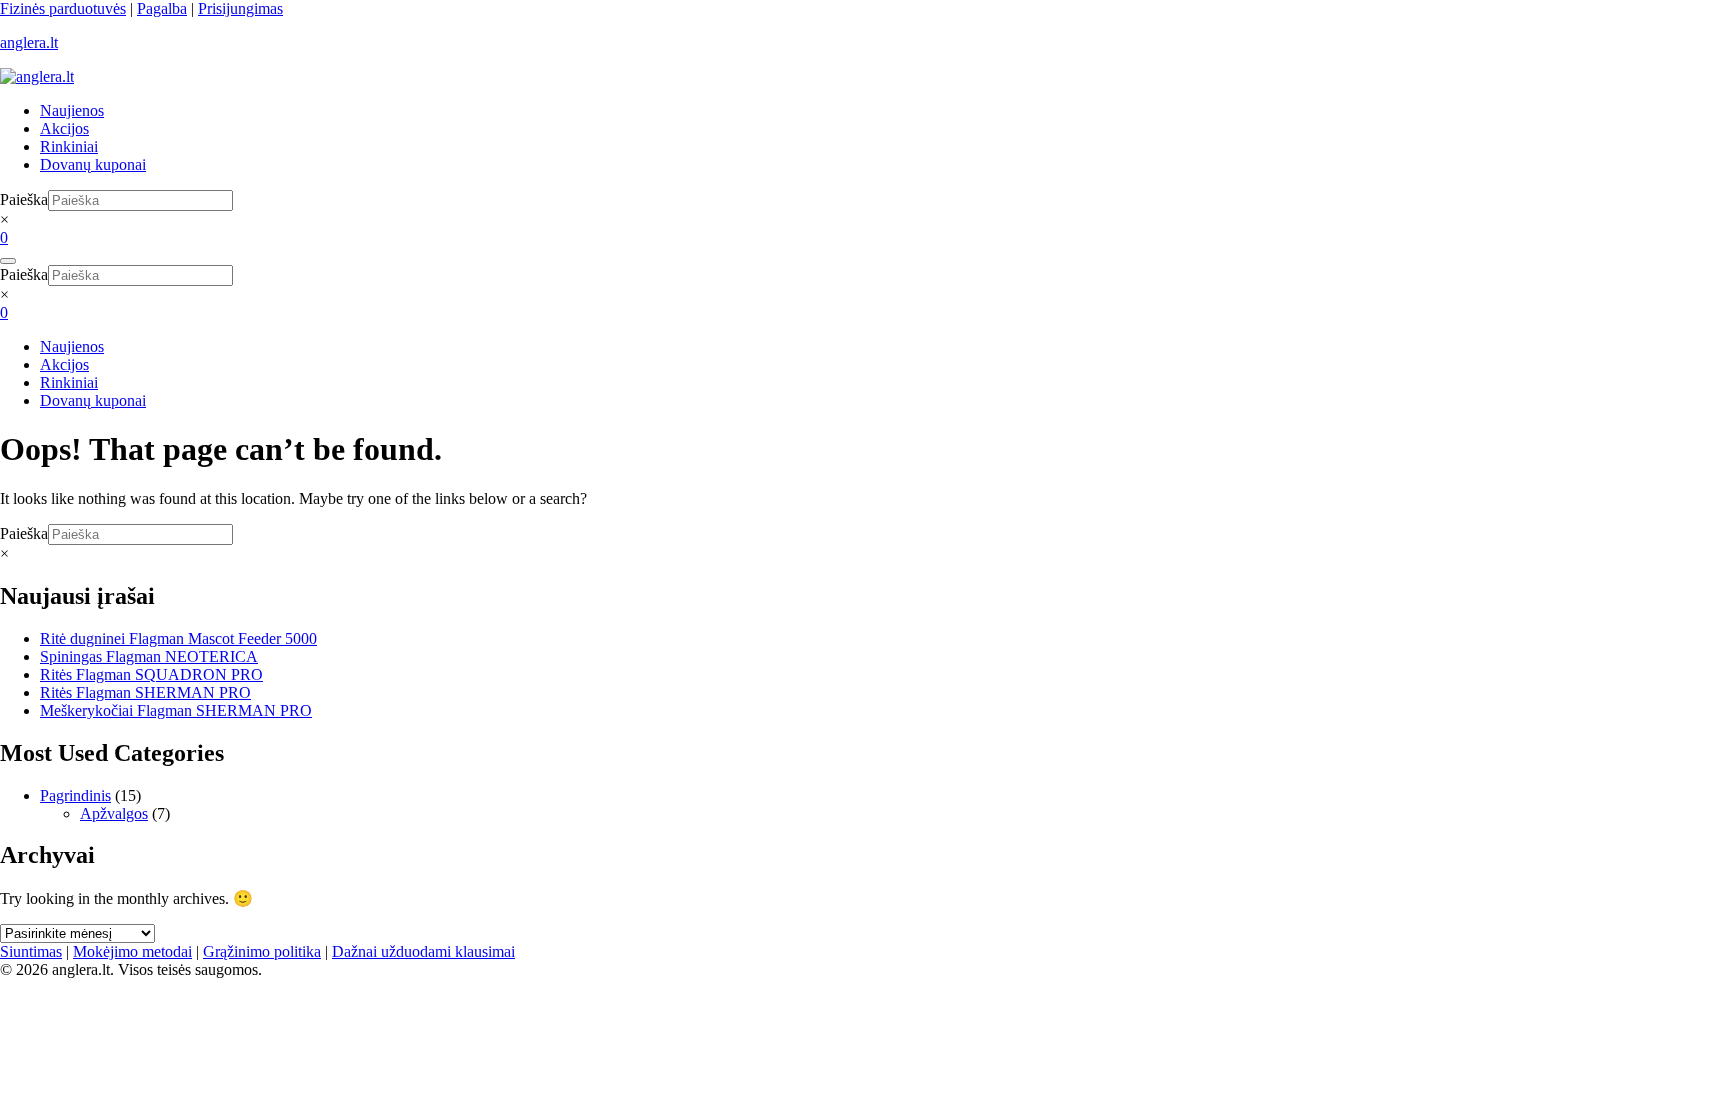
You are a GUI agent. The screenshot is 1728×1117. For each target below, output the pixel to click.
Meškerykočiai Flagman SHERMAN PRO (176, 710)
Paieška (24, 199)
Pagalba (162, 8)
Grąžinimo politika (262, 951)
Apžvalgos (114, 813)
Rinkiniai (69, 146)
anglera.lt (29, 42)
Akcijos (64, 128)
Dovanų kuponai (93, 164)
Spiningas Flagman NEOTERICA (149, 656)
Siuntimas (31, 951)
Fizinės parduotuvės (63, 8)
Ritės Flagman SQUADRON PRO (151, 674)
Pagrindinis (75, 795)
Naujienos (72, 110)
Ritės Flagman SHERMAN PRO (145, 692)
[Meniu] (8, 261)
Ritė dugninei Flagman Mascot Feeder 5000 (178, 638)
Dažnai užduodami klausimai (423, 951)
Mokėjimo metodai (132, 951)
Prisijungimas (240, 8)
